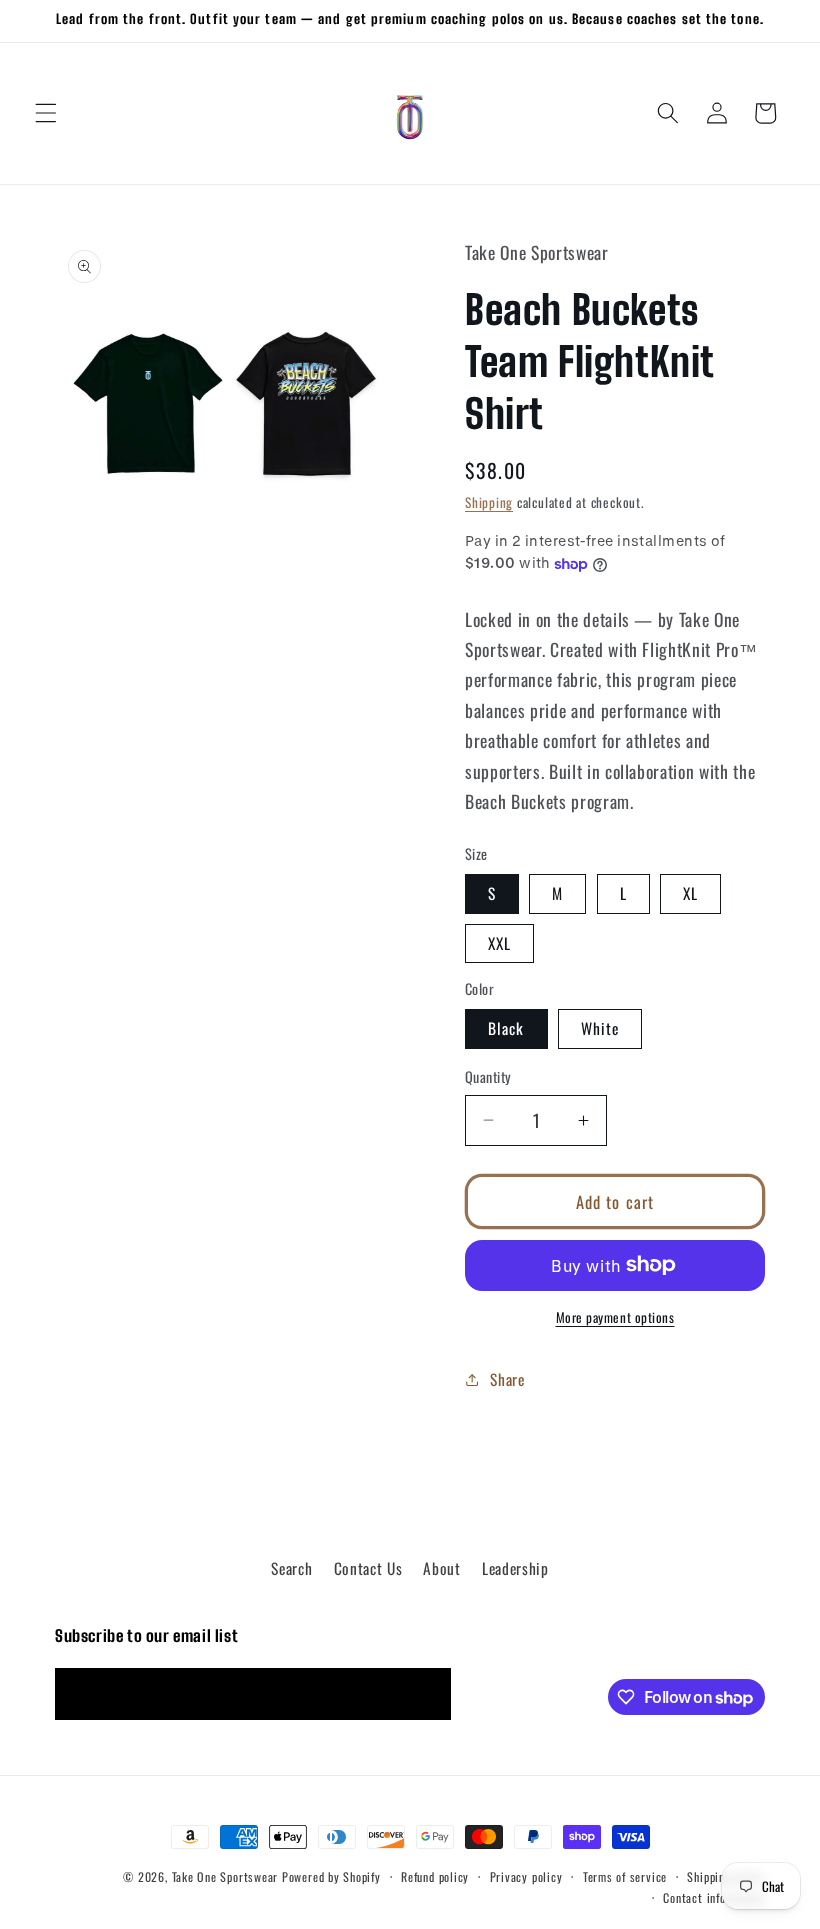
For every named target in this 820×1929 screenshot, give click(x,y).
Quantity (488, 1077)
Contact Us (368, 1568)
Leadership (515, 1568)
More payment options (615, 1317)
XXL (499, 943)
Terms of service (625, 1876)
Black (506, 1028)
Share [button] (507, 1379)
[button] (46, 113)
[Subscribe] (426, 1694)
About (441, 1568)
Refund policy (435, 1876)
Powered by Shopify (331, 1876)
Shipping (489, 502)
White (600, 1028)
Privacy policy (526, 1876)
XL (690, 893)
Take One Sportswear (225, 1876)
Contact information (714, 1897)
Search (291, 1568)
